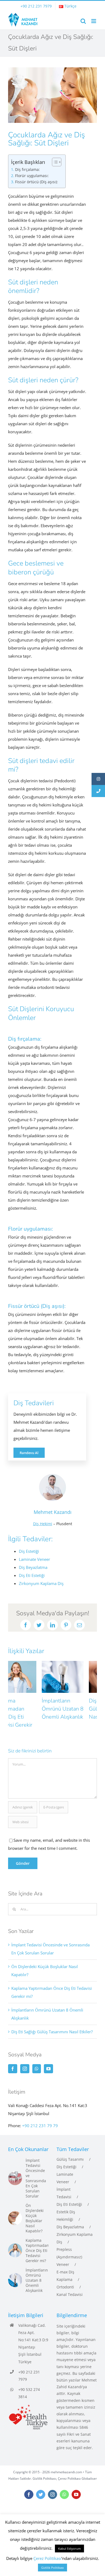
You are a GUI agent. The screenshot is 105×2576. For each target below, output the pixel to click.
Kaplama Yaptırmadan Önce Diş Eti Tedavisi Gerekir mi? (37, 2239)
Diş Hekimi (43, 1524)
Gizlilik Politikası (44, 2467)
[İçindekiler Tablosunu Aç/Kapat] (54, 162)
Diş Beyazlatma (70, 2215)
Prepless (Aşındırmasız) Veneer (69, 2245)
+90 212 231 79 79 (40, 2114)
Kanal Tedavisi (70, 2283)
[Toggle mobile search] (83, 21)
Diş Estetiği (66, 2155)
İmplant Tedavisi (64, 2181)
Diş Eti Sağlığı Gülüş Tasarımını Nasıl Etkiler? (75, 1709)
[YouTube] (48, 2057)
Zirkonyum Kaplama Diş (75, 2227)
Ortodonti (65, 2275)
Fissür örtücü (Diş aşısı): (36, 182)
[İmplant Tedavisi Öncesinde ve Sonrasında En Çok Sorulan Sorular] (15, 2167)
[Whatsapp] (37, 2057)
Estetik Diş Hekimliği (66, 2204)
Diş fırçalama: (27, 170)
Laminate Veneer (65, 2166)
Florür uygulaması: (32, 176)
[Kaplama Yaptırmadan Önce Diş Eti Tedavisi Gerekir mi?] (15, 2239)
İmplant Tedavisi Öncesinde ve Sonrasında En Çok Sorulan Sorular (36, 2167)
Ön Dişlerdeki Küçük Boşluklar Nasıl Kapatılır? (35, 2207)
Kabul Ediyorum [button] (69, 2549)
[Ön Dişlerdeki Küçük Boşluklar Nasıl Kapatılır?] (15, 2207)
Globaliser (89, 2467)
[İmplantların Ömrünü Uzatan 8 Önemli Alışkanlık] (15, 2269)
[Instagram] (25, 2057)
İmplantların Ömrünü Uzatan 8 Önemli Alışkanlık (29, 1709)
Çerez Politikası (69, 2467)
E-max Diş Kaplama (65, 2264)
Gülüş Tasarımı (70, 2148)
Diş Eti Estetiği (69, 2193)
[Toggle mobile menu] (94, 21)
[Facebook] (13, 2057)
